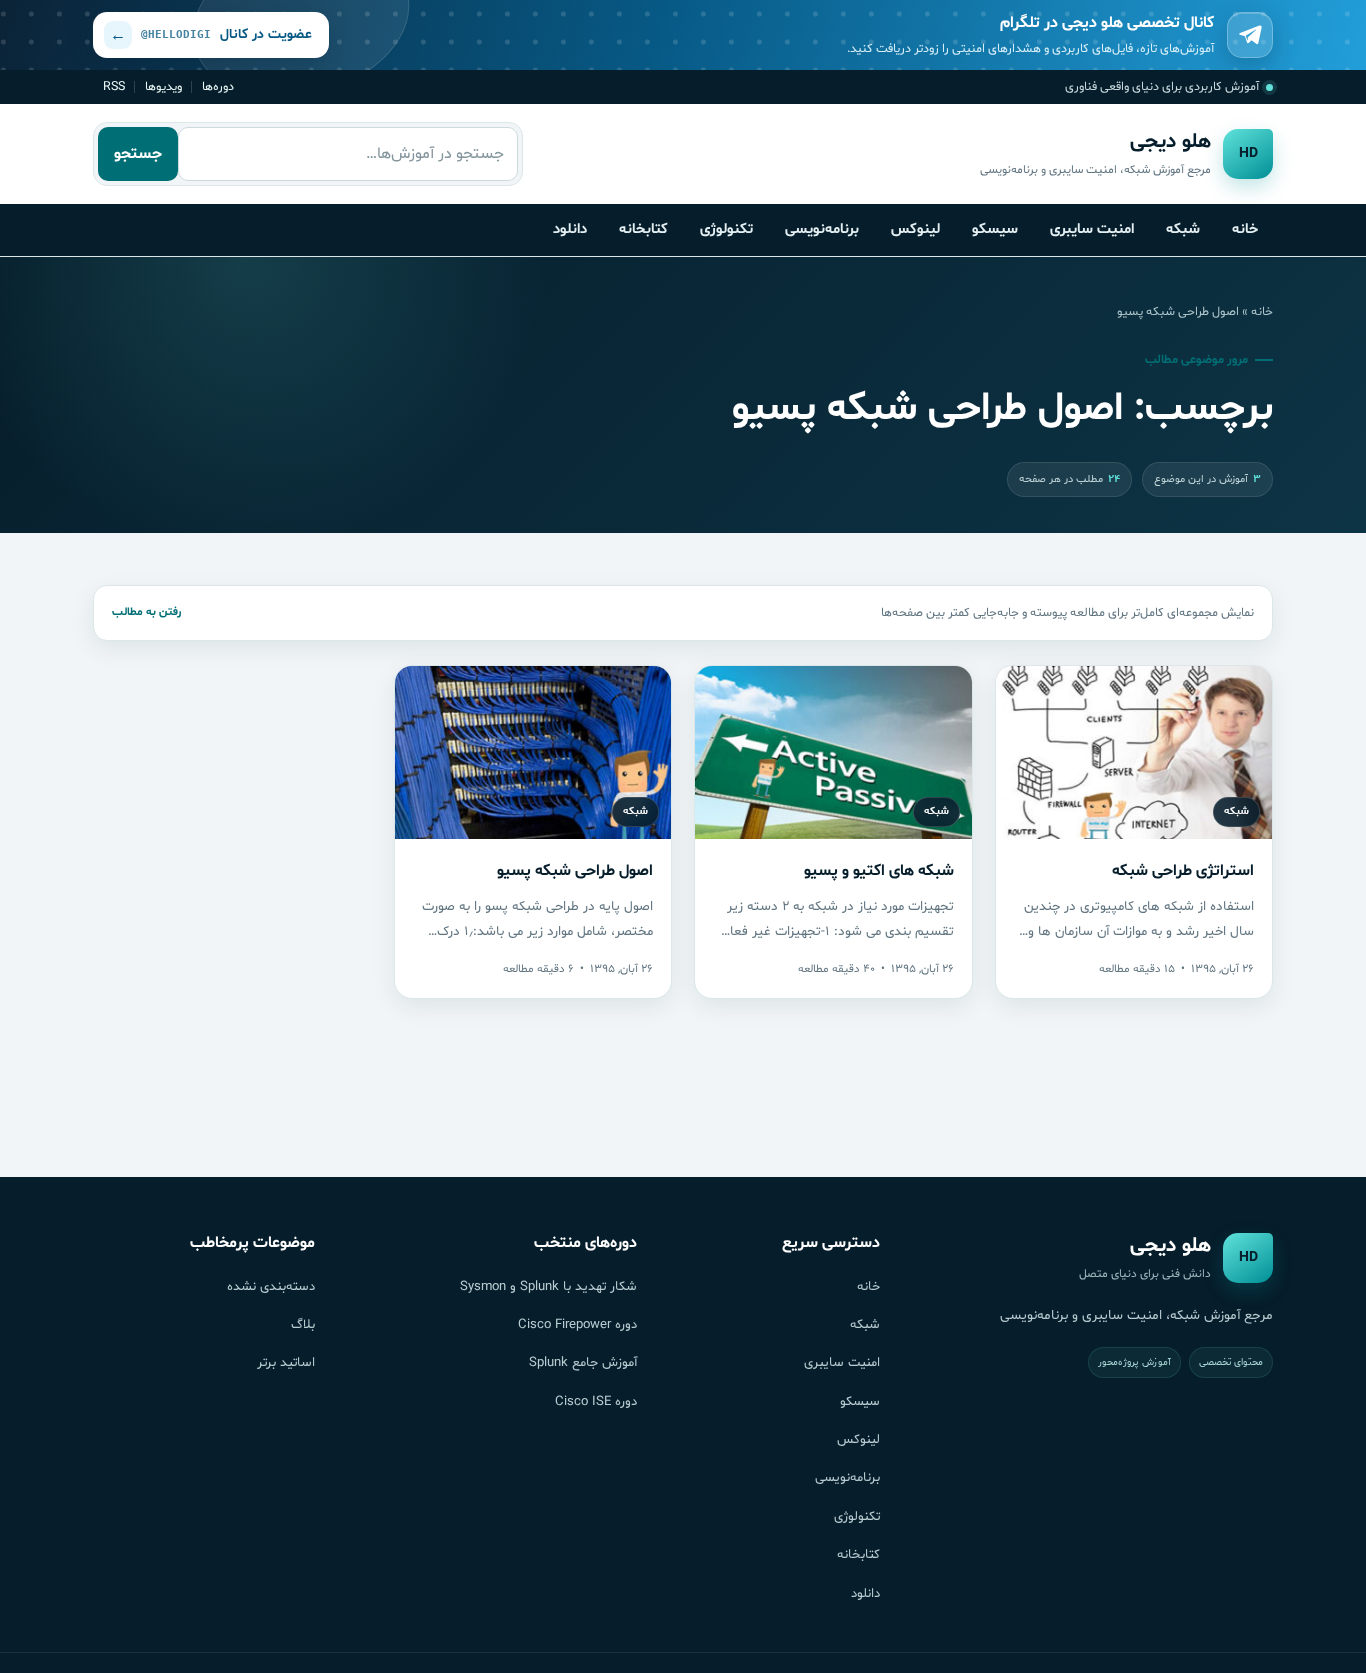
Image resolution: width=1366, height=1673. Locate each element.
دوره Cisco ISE (596, 1402)
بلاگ (303, 1325)
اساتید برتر (286, 1363)
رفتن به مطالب (146, 612)
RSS (114, 86)
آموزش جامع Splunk (583, 1363)
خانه (1245, 229)
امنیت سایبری (1092, 229)
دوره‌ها (218, 86)
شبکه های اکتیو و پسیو (879, 871)
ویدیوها (163, 86)
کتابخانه (643, 229)
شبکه (1183, 229)
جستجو (138, 154)
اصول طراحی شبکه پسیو (575, 871)
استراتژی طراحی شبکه (1183, 871)
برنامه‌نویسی (822, 229)
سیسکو (995, 229)
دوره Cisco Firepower (577, 1325)
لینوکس (915, 229)
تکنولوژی (726, 229)
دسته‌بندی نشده (271, 1287)
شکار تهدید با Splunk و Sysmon (548, 1287)
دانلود (570, 229)
